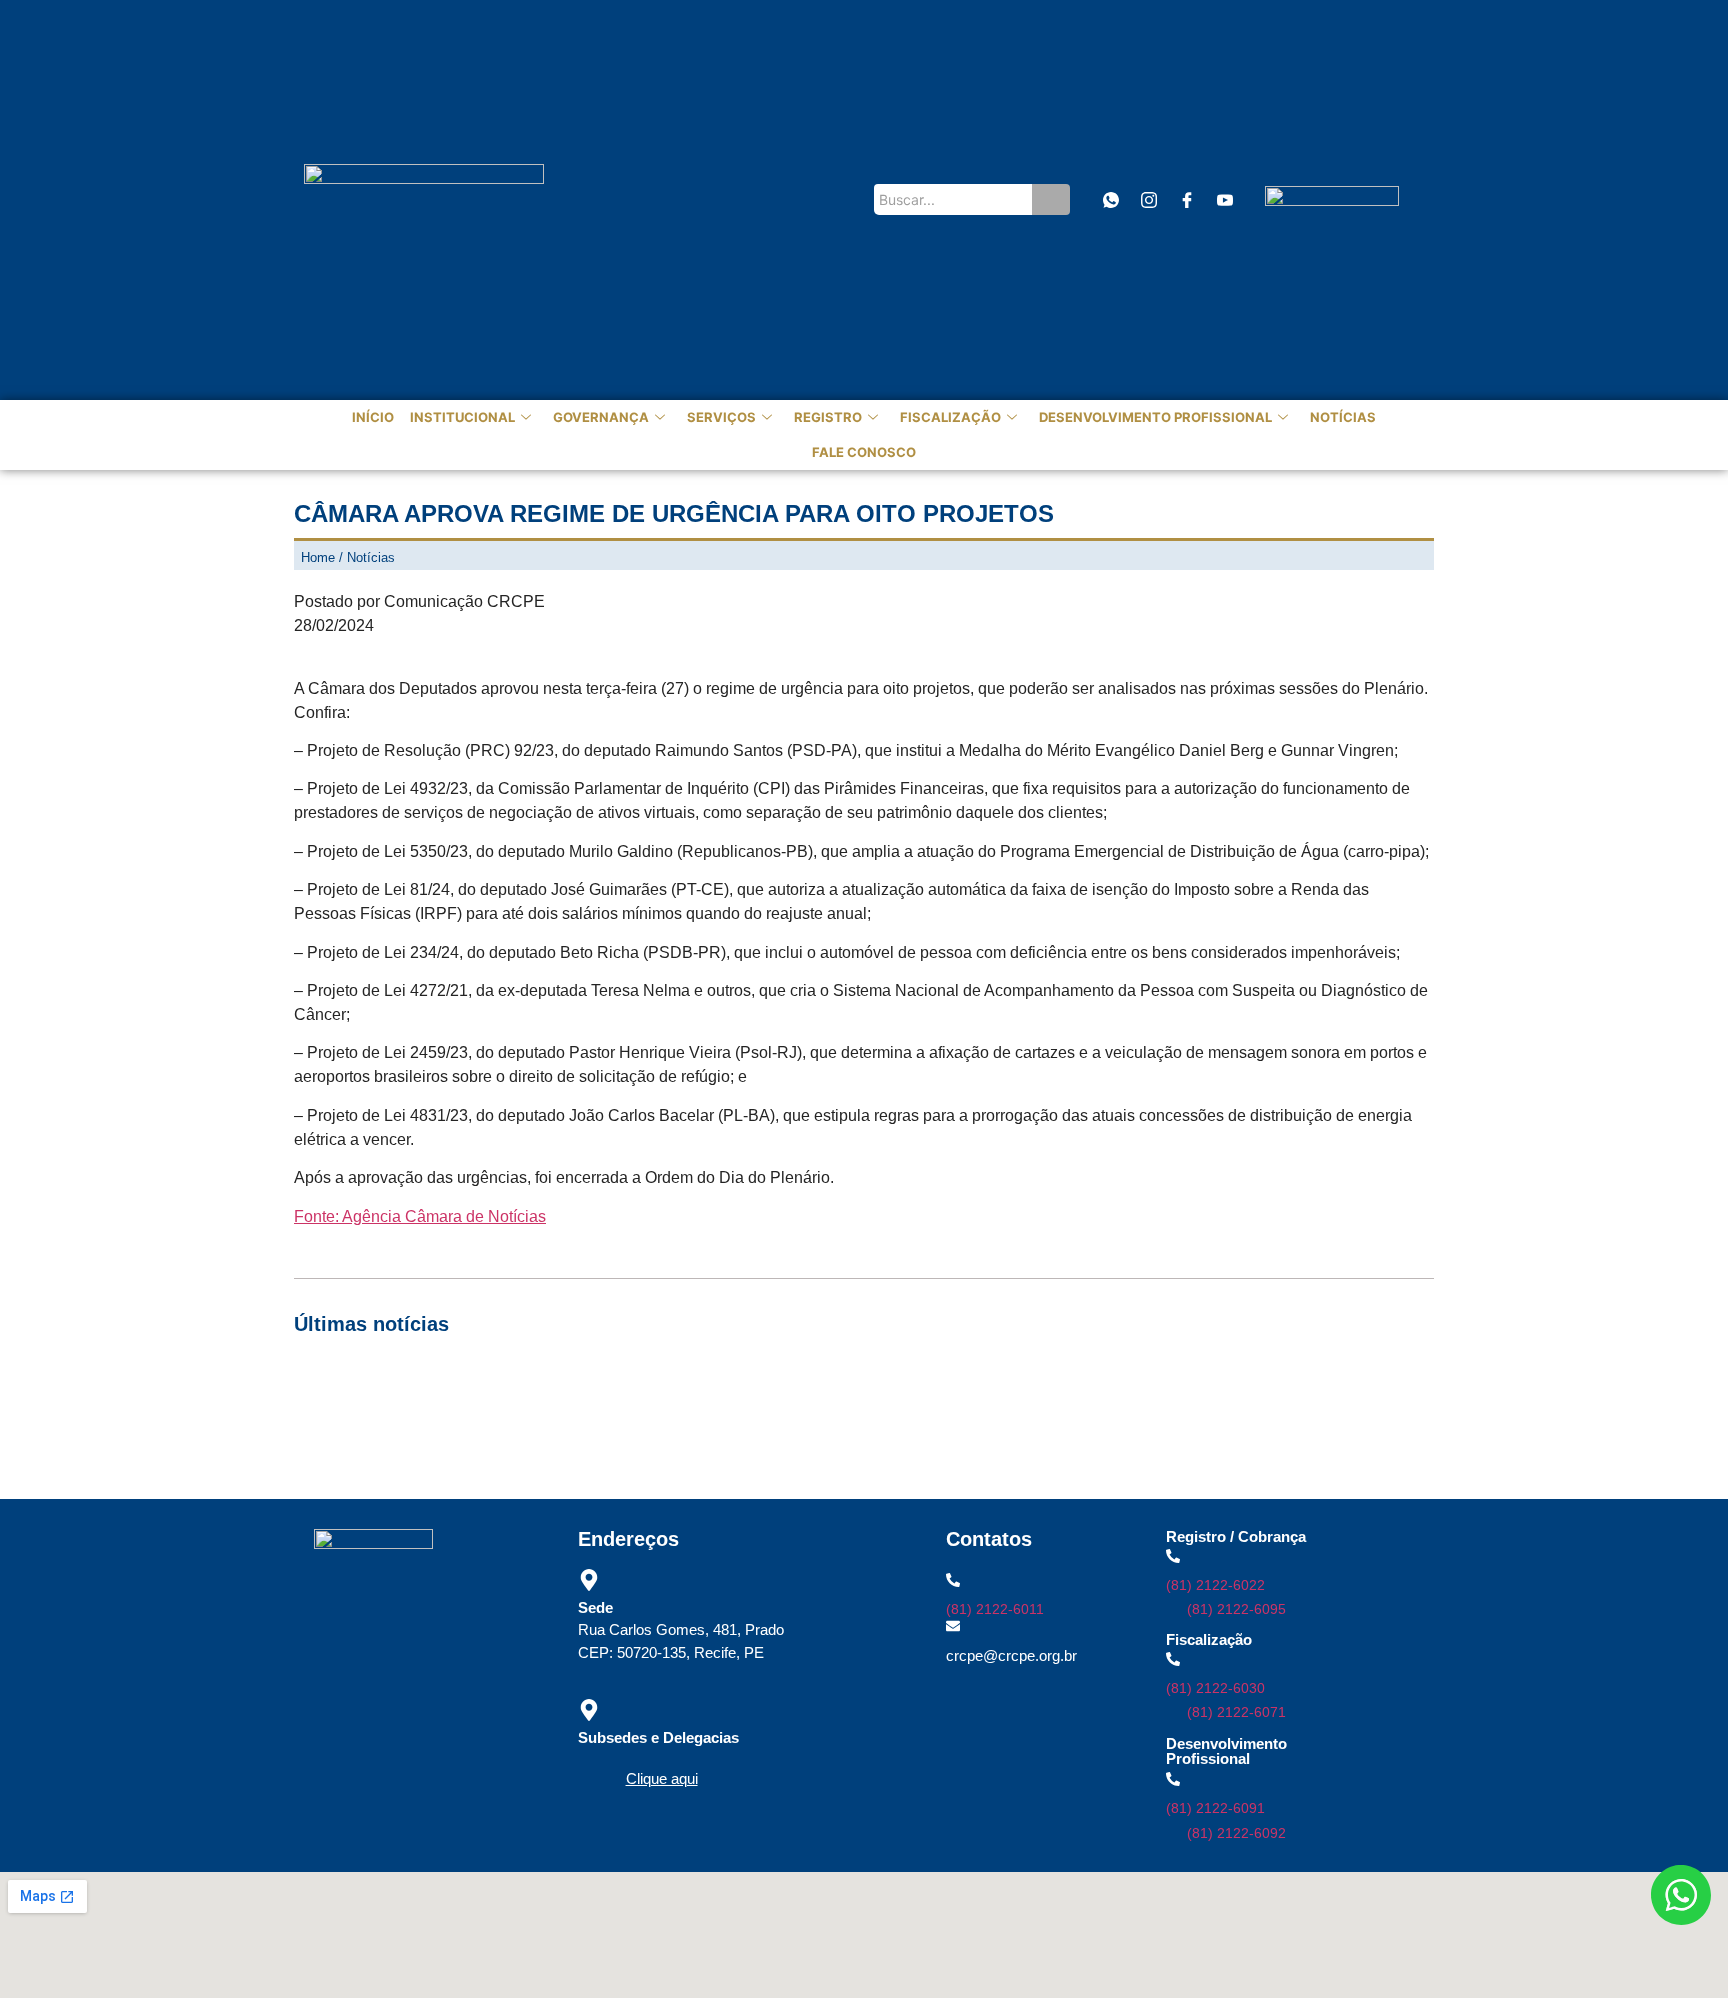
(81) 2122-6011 (995, 1609)
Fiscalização (950, 417)
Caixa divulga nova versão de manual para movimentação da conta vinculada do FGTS (588, 1412)
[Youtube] (1224, 199)
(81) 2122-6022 (1215, 1585)
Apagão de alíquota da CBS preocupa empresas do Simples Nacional (1099, 1412)
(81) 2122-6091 (1215, 1808)
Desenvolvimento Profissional (1155, 417)
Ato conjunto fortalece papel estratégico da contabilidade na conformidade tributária (1072, 1387)
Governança (601, 417)
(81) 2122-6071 (1236, 1712)
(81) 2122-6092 (1236, 1833)
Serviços (721, 417)
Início (373, 417)
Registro (828, 417)
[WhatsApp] (1110, 199)
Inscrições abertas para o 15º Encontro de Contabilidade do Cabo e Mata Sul (553, 1387)
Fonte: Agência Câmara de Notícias (420, 1216)
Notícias (1343, 417)
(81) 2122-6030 (1215, 1688)
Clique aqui (662, 1778)
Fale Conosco (864, 452)
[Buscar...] (1051, 199)
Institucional (462, 417)
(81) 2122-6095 (1236, 1609)
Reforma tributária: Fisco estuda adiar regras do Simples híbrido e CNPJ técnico (565, 1437)
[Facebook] (1186, 199)
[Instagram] (1148, 199)
